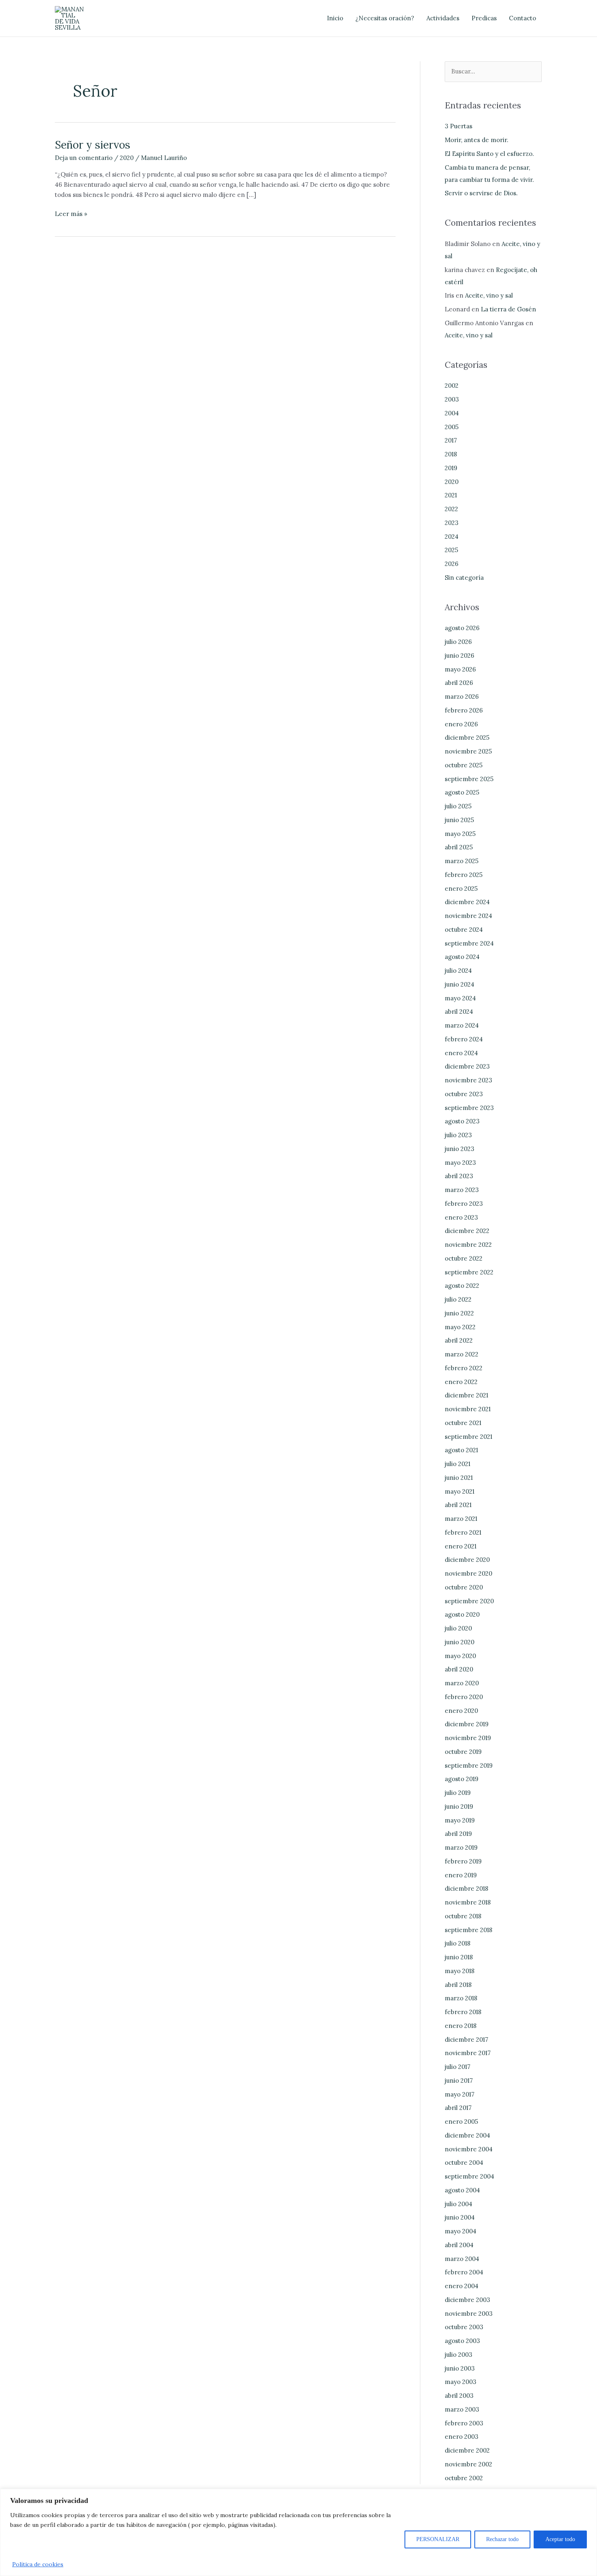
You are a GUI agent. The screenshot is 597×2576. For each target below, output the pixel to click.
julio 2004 (459, 2204)
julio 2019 (458, 1793)
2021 (451, 495)
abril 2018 (458, 1985)
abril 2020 (459, 1669)
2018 (451, 454)
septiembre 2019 (469, 1765)
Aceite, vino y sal (489, 295)
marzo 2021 (461, 1519)
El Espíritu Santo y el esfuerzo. (489, 154)
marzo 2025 (462, 861)
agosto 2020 (462, 1614)
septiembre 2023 (469, 1108)
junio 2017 (459, 2080)
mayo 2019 (460, 1820)
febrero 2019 (463, 1861)
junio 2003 (460, 2368)
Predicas (484, 18)
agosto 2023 (462, 1121)
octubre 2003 (464, 2327)
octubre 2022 (464, 1258)
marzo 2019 (461, 1847)
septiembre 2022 (469, 1272)
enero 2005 (461, 2121)
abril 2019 (458, 1834)
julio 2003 (459, 2355)
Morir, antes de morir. (477, 140)
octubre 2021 (463, 1423)
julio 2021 (457, 1464)
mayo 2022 (460, 1327)
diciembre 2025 (467, 737)
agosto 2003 (462, 2341)
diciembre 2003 (467, 2300)
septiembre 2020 (469, 1601)
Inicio (335, 18)
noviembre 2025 (468, 751)
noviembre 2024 (468, 916)
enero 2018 (461, 2026)
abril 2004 (459, 2245)
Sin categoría (464, 578)
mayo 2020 (460, 1656)
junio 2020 (460, 1642)
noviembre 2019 (468, 1738)
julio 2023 (458, 1135)
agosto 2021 (461, 1450)
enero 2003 (462, 2437)
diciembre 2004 (467, 2135)
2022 (451, 509)
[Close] (588, 2496)
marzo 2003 (462, 2409)
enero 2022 (461, 1382)
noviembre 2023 (468, 1080)
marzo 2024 (462, 1025)
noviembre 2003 (469, 2314)
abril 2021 (458, 1505)
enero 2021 (461, 1546)
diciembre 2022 (467, 1231)
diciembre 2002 (467, 2450)
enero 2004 (462, 2286)
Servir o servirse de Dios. (481, 193)
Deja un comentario (84, 158)
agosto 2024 (462, 957)
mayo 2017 (460, 2094)
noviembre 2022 (468, 1245)
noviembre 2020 (468, 1573)
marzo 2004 (462, 2259)
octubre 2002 (464, 2478)
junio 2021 (459, 1478)
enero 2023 (461, 1217)
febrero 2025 (464, 875)
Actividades (443, 18)
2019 (451, 468)
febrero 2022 (464, 1368)
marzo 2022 (462, 1354)
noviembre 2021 (468, 1409)
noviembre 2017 (468, 2053)
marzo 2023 (462, 1190)
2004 (452, 413)
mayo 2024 (460, 998)
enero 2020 (461, 1711)
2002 (452, 385)
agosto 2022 (462, 1286)
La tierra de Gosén (508, 309)
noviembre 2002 (468, 2464)
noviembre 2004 (469, 2149)
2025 (451, 550)
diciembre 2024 (467, 902)
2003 (452, 399)
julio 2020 (458, 1628)
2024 (452, 537)
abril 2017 (458, 2108)
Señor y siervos (93, 145)
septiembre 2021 (468, 1437)
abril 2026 (459, 683)
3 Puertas (459, 126)
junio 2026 (460, 655)
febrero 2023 (464, 1204)
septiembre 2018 (468, 1930)
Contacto (522, 18)
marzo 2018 (461, 1998)
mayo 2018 (460, 1971)
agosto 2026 (462, 628)
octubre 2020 (464, 1587)
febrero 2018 (463, 2012)
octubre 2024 (464, 930)
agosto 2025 (462, 792)
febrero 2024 (464, 1039)
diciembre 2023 (467, 1066)
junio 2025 (459, 820)
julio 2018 (457, 1943)
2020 (127, 158)
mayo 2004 (461, 2231)
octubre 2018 (463, 1916)
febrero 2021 (463, 1532)
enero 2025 (461, 889)
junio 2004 (460, 2217)
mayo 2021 (460, 1491)
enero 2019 (461, 1875)
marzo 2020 (462, 1683)
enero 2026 (461, 724)
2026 (452, 564)
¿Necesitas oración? (385, 18)
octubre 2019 (463, 1752)
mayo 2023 (460, 1163)
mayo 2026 (460, 669)
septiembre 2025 (469, 779)
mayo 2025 (460, 834)
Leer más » (71, 213)
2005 (452, 427)
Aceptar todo (560, 2539)
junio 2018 (459, 1957)
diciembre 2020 (467, 1560)
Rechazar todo (502, 2539)
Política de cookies (38, 2564)
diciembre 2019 (467, 1724)
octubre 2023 (464, 1094)
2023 (452, 523)
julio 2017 (457, 2067)
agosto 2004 (462, 2190)
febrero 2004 (464, 2272)
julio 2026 (458, 642)
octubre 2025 (464, 765)
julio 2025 (458, 806)
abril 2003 (459, 2396)
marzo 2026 (462, 696)
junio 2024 (460, 984)
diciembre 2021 (466, 1395)
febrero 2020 (464, 1697)
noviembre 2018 (468, 1902)
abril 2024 (459, 1012)
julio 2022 (458, 1299)
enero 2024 (461, 1053)
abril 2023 (459, 1176)
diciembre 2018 (466, 1888)
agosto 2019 (462, 1779)
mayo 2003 (461, 2382)
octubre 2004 (464, 2163)
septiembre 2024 (469, 943)
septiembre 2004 (469, 2176)
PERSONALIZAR (438, 2539)
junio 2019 (459, 1806)
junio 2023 (460, 1149)
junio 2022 (459, 1313)
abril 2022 (459, 1340)
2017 (451, 440)
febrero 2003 (464, 2423)
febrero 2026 (464, 710)
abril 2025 (459, 847)
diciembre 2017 (466, 2039)
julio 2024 (458, 971)
